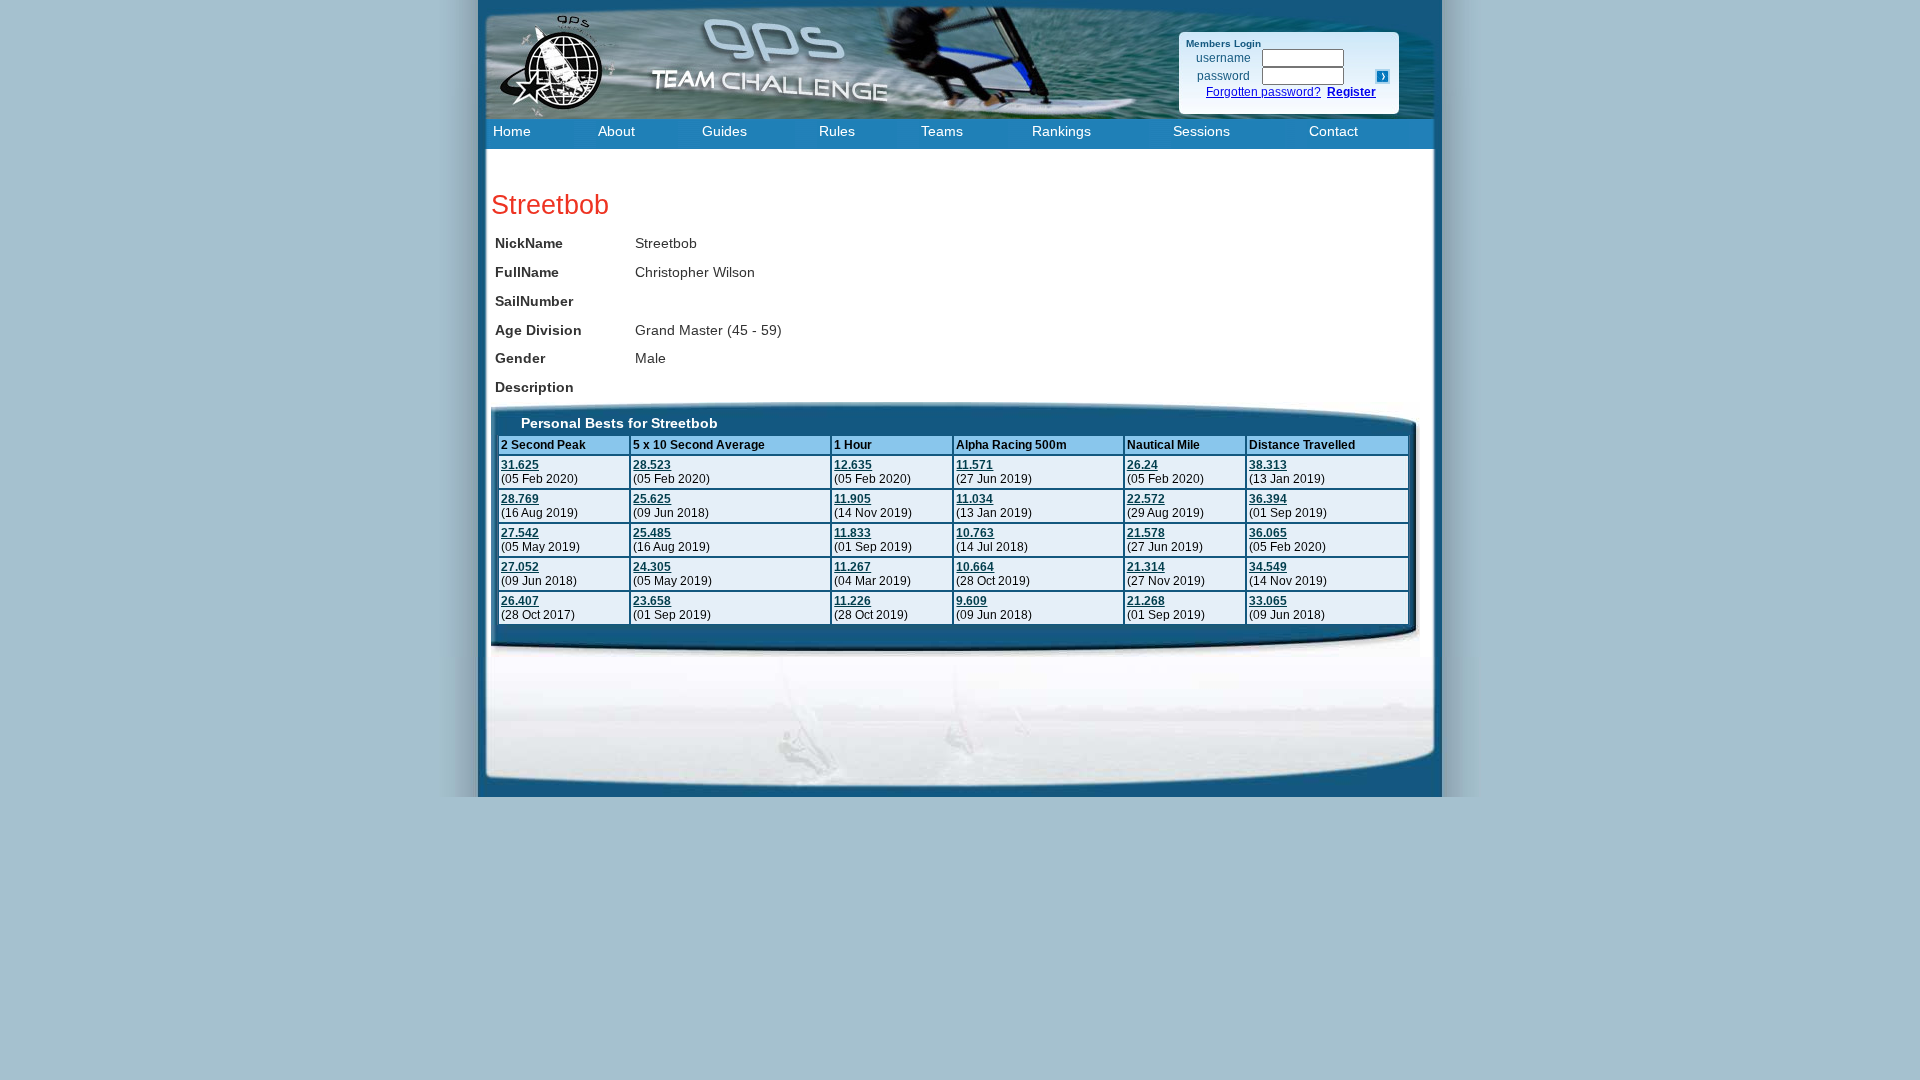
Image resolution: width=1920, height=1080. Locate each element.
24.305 (652, 567)
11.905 (852, 499)
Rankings (1061, 131)
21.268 (1146, 601)
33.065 (1268, 601)
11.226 (852, 601)
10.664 (975, 567)
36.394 (1268, 499)
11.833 (852, 533)
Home (512, 131)
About (616, 131)
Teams (942, 131)
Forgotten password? (1263, 92)
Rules (837, 131)
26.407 (520, 601)
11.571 (974, 465)
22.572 (1146, 499)
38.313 (1268, 465)
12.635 (853, 465)
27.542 (520, 533)
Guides (724, 131)
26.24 (1142, 465)
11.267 (852, 567)
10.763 (975, 533)
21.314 (1146, 567)
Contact (1333, 131)
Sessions (1201, 131)
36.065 (1268, 533)
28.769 (520, 499)
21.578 (1146, 533)
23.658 (652, 601)
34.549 (1268, 567)
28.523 (652, 465)
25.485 (652, 533)
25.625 (652, 499)
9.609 (971, 601)
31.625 (520, 465)
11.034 (974, 499)
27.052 (520, 567)
